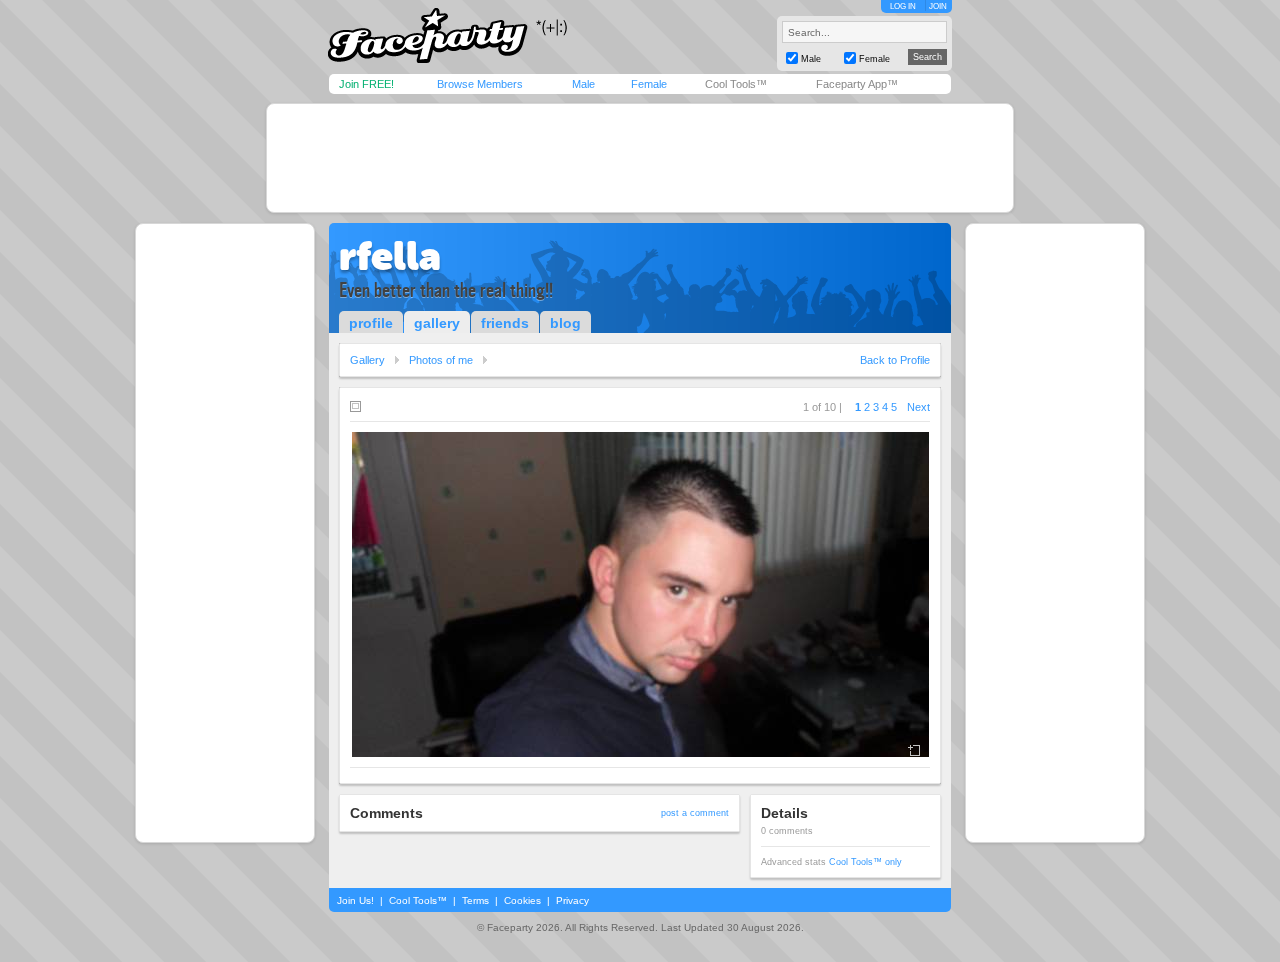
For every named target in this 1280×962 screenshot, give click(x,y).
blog (565, 323)
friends (505, 323)
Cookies (522, 900)
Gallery (367, 360)
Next (918, 407)
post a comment (695, 813)
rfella (390, 256)
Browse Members (480, 84)
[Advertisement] (640, 158)
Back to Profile (895, 360)
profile (371, 323)
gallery (437, 323)
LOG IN (903, 6)
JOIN (938, 6)
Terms (475, 900)
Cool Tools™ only (865, 862)
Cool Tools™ (736, 84)
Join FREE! (366, 84)
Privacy (572, 900)
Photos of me (441, 360)
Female (649, 84)
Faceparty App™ (857, 84)
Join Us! (355, 900)
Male (583, 84)
